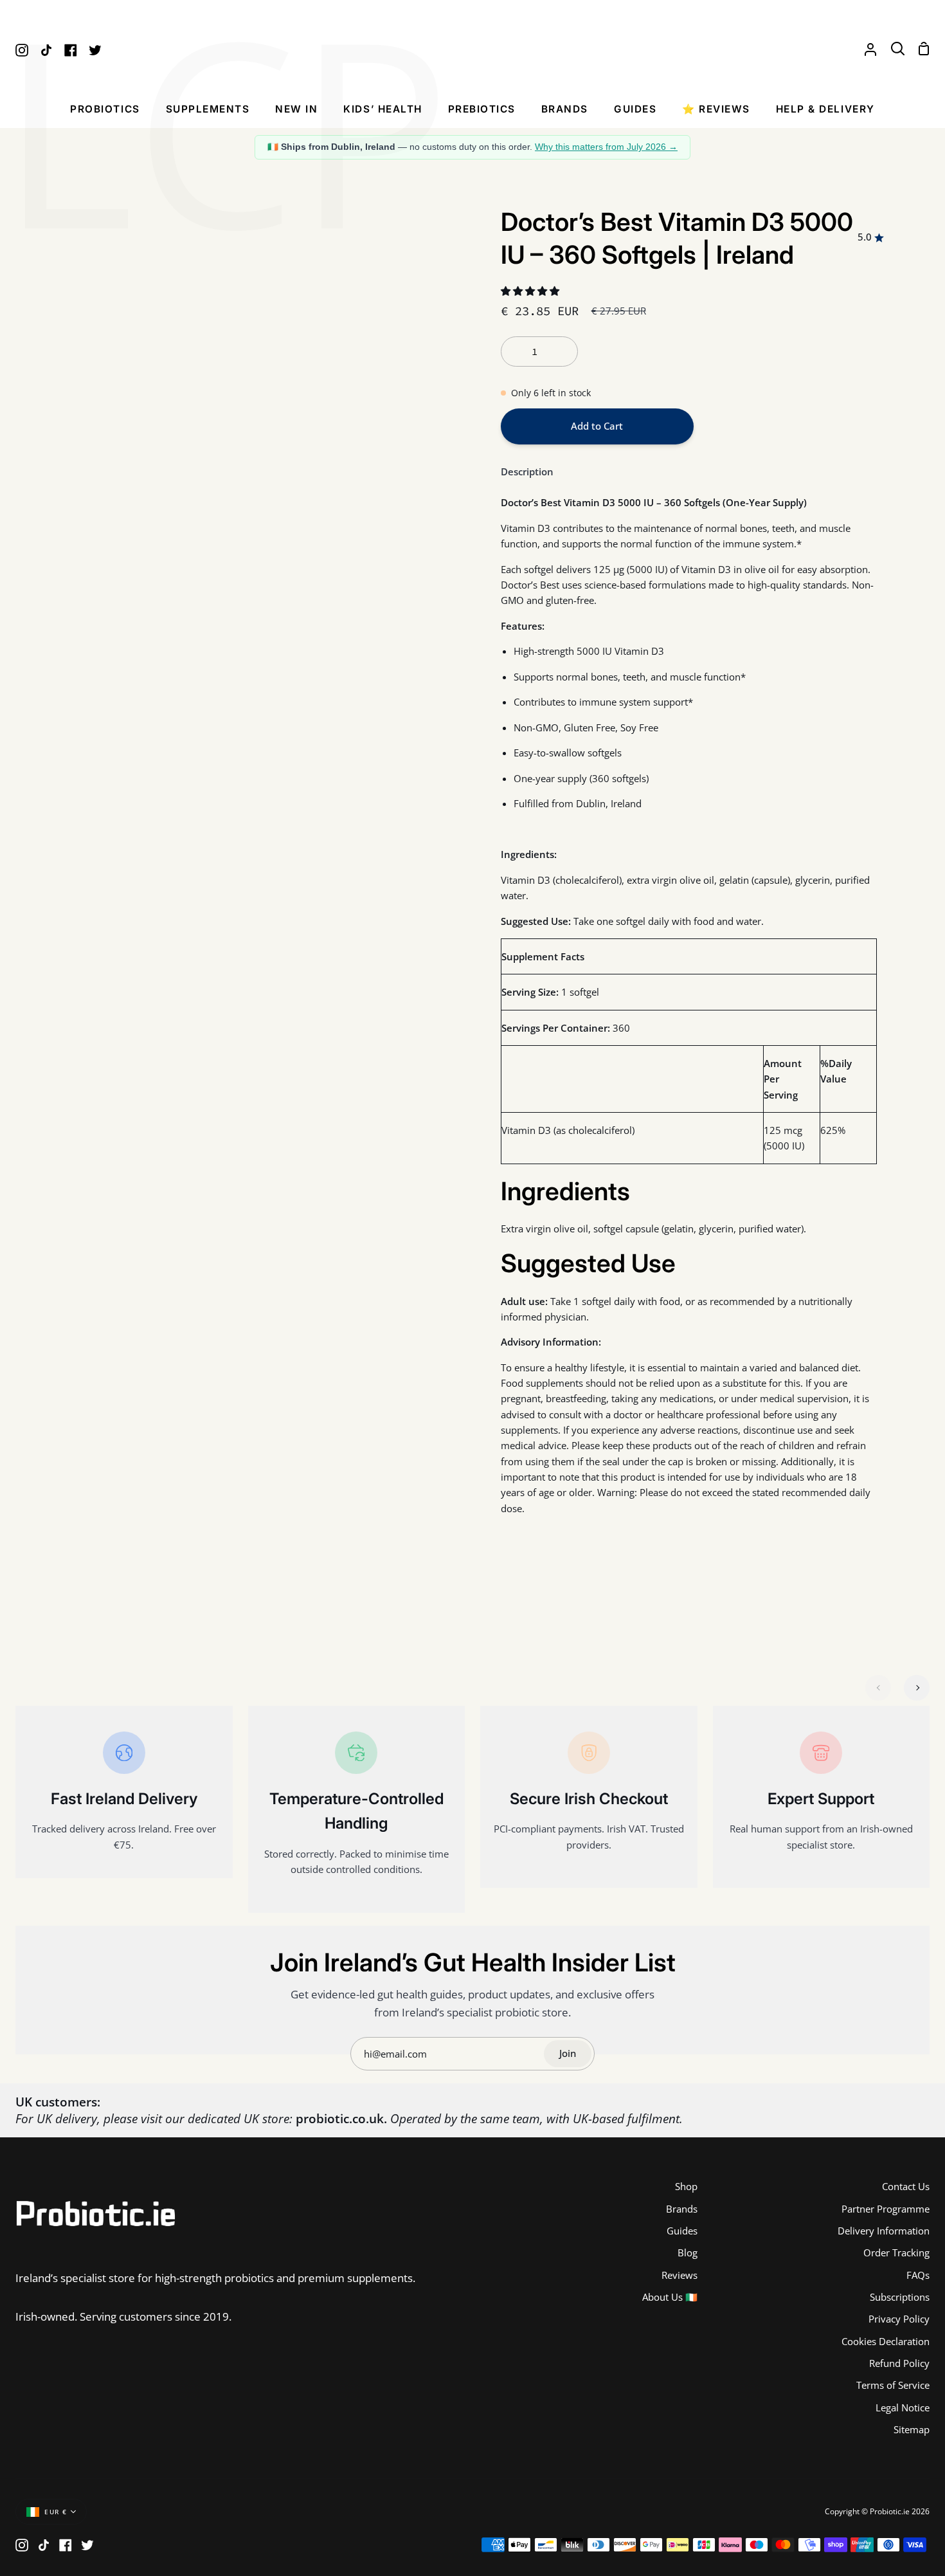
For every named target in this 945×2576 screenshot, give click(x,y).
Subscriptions (900, 2297)
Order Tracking (896, 2252)
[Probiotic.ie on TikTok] (44, 2545)
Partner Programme (886, 2209)
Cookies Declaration (886, 2341)
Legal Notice (903, 2407)
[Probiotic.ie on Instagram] (22, 2545)
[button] (105, 113)
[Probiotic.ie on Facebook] (66, 2545)
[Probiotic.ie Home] (473, 49)
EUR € (56, 2512)
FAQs (918, 2275)
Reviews (679, 2275)
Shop (686, 2186)
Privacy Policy (899, 2319)
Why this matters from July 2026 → (606, 147)
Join (568, 2053)
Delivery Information (884, 2231)
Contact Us (906, 2186)
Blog (688, 2252)
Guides (682, 2231)
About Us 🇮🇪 (670, 2297)
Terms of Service (893, 2385)
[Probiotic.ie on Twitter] (87, 2545)
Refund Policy (899, 2363)
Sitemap (912, 2429)
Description (527, 471)
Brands (682, 2209)
